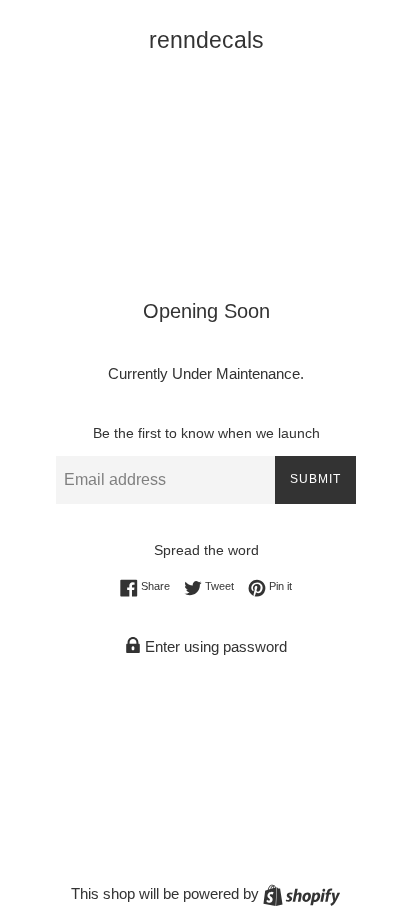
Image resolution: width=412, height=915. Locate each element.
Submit (315, 479)
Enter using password (214, 646)
